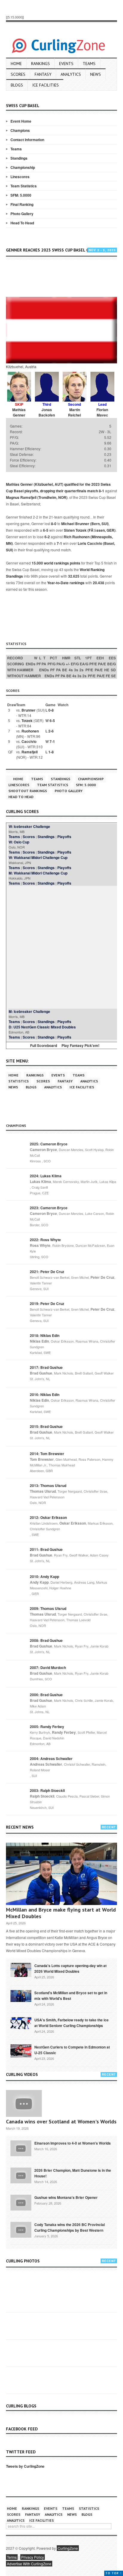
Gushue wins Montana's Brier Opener (66, 2197)
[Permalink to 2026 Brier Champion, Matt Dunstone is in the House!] (21, 2175)
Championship (23, 167)
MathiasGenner (19, 412)
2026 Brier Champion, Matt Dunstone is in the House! (73, 2173)
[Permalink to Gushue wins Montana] (21, 2202)
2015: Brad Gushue (46, 1426)
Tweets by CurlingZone (25, 2466)
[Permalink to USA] (21, 2023)
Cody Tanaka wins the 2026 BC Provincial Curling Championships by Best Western (70, 2227)
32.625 (74, 576)
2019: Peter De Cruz (47, 1304)
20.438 (99, 583)
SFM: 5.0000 (21, 195)
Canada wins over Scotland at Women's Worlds (61, 2121)
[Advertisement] (64, 279)
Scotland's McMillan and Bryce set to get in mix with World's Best (71, 1996)
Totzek (27, 721)
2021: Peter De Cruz (47, 1272)
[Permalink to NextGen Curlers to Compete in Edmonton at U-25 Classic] (21, 2051)
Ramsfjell (30, 752)
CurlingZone (68, 2548)
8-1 (102, 491)
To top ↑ (114, 2573)
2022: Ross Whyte (45, 1240)
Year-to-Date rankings (66, 583)
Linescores (20, 177)
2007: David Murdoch (48, 1668)
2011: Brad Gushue (46, 1549)
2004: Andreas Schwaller (51, 1759)
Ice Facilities (46, 85)
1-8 (51, 752)
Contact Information (27, 140)
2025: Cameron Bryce (49, 1144)
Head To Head (22, 223)
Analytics (71, 74)
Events (66, 64)
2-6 (51, 731)
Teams (89, 64)
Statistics (19, 1081)
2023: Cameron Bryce (49, 1208)
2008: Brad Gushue (46, 1640)
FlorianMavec (102, 412)
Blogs (17, 85)
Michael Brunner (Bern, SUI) (85, 524)
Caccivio (29, 741)
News (96, 74)
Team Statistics (24, 186)
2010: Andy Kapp (44, 1577)
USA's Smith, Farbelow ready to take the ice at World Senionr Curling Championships (72, 2023)
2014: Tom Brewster (47, 1454)
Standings (19, 158)
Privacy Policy (33, 2557)
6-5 (46, 530)
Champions (20, 130)
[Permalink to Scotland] (21, 1995)
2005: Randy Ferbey (47, 1727)
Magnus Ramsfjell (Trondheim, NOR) (37, 497)
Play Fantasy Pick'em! (80, 1045)
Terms (12, 2557)
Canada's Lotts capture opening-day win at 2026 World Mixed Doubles (70, 1968)
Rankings (40, 64)
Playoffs (64, 837)
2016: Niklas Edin (45, 1395)
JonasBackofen (47, 412)
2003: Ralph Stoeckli (47, 1790)
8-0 (54, 524)
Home (16, 64)
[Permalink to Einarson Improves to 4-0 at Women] (21, 2148)
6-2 (47, 537)
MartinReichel (74, 412)
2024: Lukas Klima (46, 1176)
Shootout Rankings (28, 791)
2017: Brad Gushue (46, 1367)
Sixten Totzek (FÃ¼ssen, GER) (90, 530)
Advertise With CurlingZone (29, 2564)
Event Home (21, 121)
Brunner (29, 710)
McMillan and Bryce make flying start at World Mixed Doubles (61, 1913)
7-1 (59, 543)
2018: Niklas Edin (45, 1335)
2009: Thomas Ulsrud (48, 1608)
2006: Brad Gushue (46, 1695)
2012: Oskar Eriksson (48, 1517)
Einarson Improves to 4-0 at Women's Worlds (73, 2143)
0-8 (51, 710)
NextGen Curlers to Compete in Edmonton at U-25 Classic (72, 2050)
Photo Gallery (22, 214)
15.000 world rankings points (56, 563)
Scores (18, 74)
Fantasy (43, 74)
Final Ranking (22, 204)
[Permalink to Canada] (21, 1969)
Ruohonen (30, 731)
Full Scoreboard (44, 1045)
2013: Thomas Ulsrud (48, 1486)
